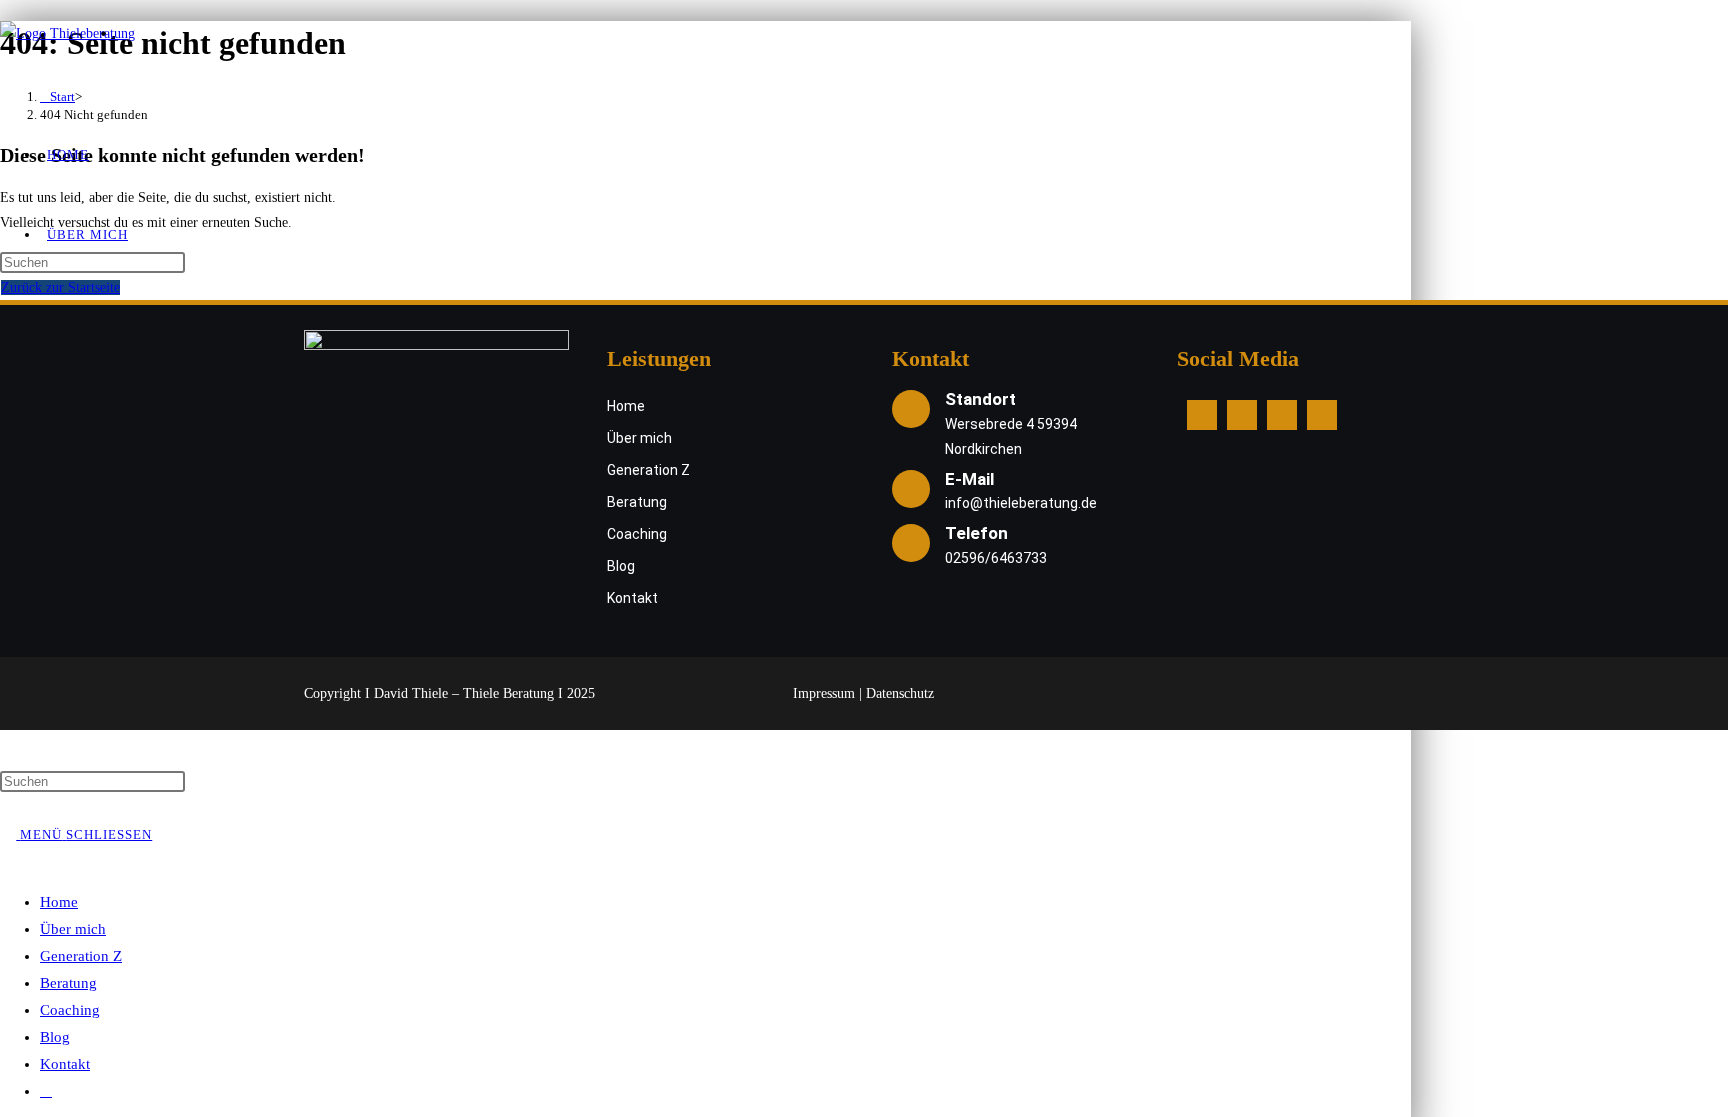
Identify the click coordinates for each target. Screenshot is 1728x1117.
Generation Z (81, 956)
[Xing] (1322, 415)
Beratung (68, 983)
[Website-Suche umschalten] (46, 1091)
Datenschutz (900, 693)
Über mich (73, 929)
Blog (55, 1037)
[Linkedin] (1282, 415)
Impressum (824, 693)
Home (59, 902)
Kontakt (65, 1064)
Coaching (70, 1010)
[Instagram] (1242, 415)
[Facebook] (1202, 415)
